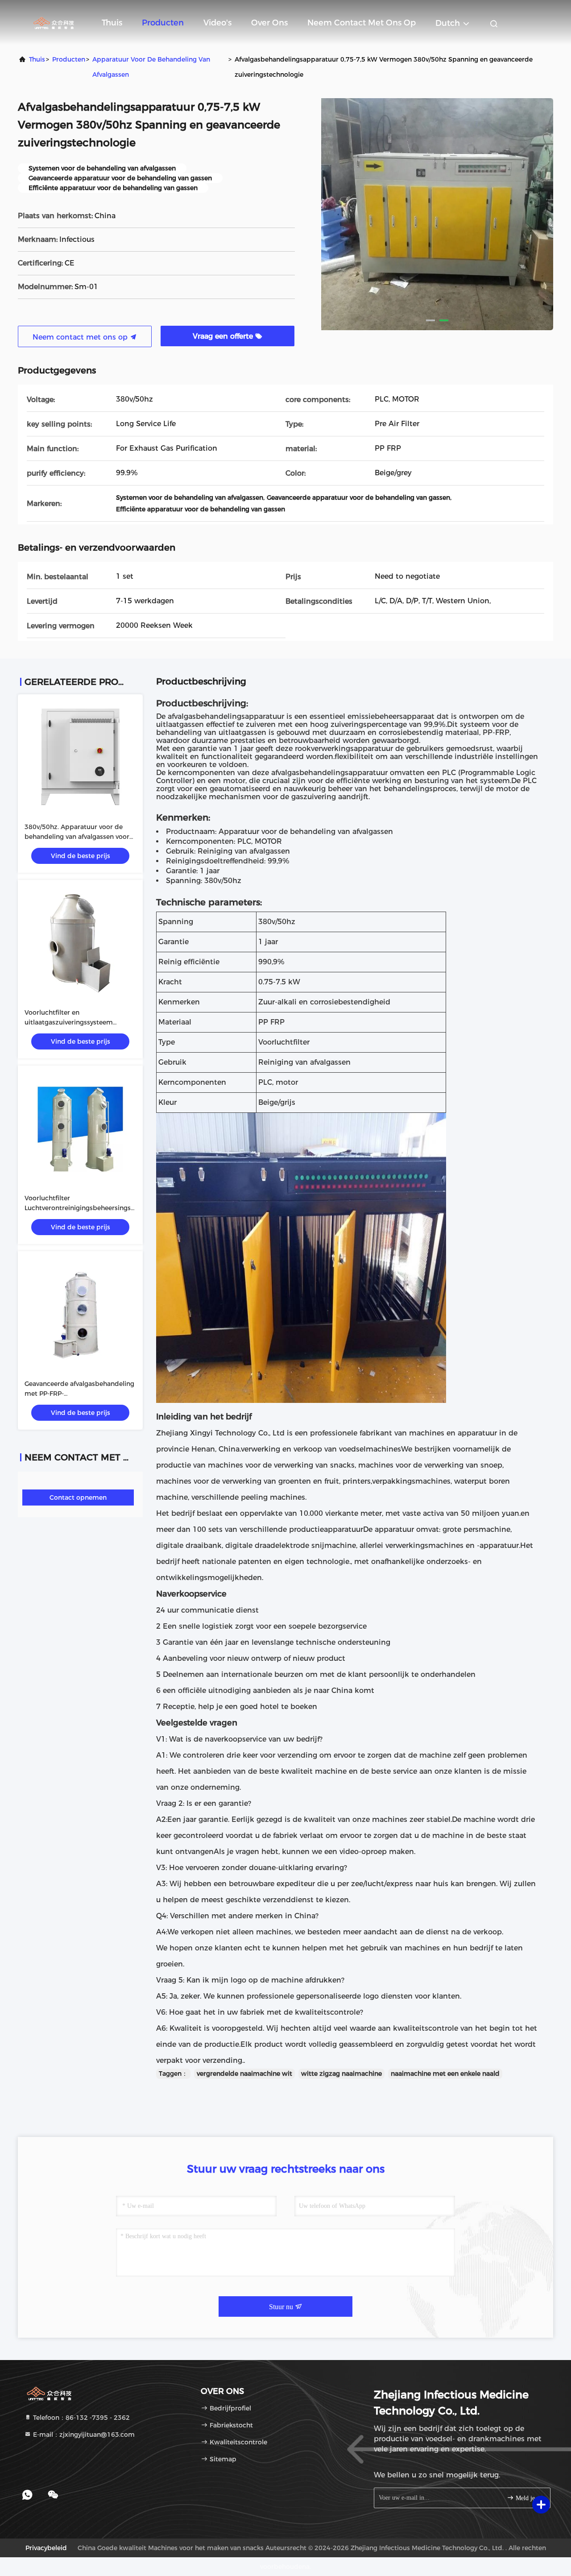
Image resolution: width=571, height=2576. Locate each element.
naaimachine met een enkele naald (445, 2074)
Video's (217, 23)
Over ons (269, 23)
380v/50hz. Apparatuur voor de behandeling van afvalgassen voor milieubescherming (77, 837)
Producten (163, 23)
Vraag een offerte (224, 336)
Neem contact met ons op (362, 23)
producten (69, 59)
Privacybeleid (46, 2548)
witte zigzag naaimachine (341, 2074)
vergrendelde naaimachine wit (244, 2074)
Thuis (112, 23)
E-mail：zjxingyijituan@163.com (83, 2435)
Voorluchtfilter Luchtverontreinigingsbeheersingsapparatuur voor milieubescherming (95, 1208)
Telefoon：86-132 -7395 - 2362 (81, 2418)
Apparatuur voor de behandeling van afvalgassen (151, 67)
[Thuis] (54, 22)
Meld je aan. (528, 2498)
